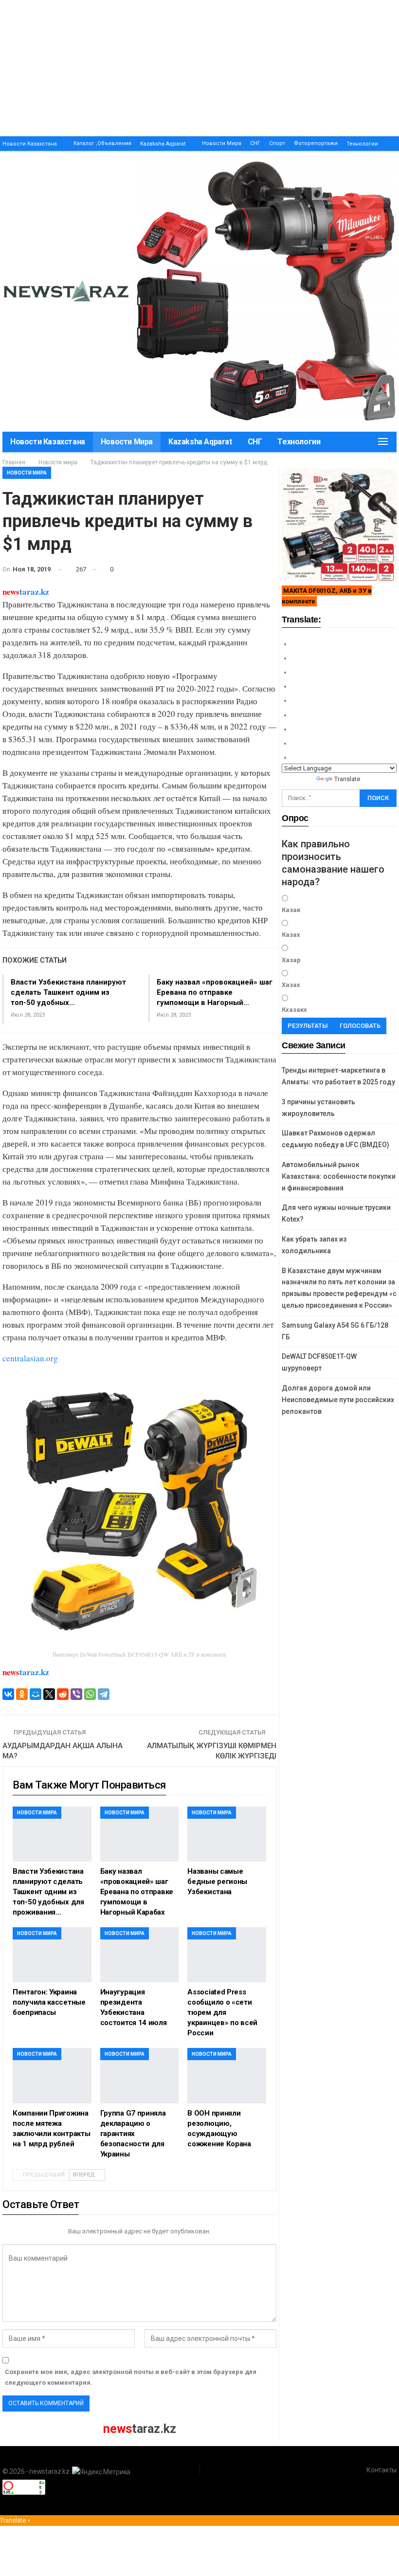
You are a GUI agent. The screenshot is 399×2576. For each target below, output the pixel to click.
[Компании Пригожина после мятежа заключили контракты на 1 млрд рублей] (52, 2075)
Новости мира (222, 143)
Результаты (308, 1026)
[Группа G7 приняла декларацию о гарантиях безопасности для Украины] (140, 2075)
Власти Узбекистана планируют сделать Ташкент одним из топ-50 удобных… (68, 992)
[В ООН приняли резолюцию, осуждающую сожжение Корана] (227, 2075)
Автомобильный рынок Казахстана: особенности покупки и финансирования (339, 1176)
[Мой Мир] (36, 1694)
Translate (347, 779)
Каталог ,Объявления (102, 143)
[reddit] (63, 1694)
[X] (49, 1694)
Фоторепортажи (316, 143)
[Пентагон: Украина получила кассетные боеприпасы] (52, 1955)
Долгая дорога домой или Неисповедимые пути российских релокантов (338, 1400)
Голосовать (360, 1026)
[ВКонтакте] (8, 1694)
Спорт (277, 143)
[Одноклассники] (22, 1694)
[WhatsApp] (90, 1694)
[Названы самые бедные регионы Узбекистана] (227, 1834)
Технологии (362, 144)
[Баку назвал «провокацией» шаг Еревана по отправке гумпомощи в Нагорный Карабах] (140, 1834)
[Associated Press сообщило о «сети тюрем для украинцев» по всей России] (227, 1955)
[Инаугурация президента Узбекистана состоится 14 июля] (140, 1955)
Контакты (381, 2470)
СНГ (255, 143)
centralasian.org (30, 1358)
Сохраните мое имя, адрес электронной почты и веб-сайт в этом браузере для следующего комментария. (131, 2377)
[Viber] (76, 1694)
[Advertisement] (199, 68)
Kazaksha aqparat (163, 144)
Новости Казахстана (30, 144)
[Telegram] (104, 1694)
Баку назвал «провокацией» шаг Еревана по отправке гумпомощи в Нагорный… (215, 992)
